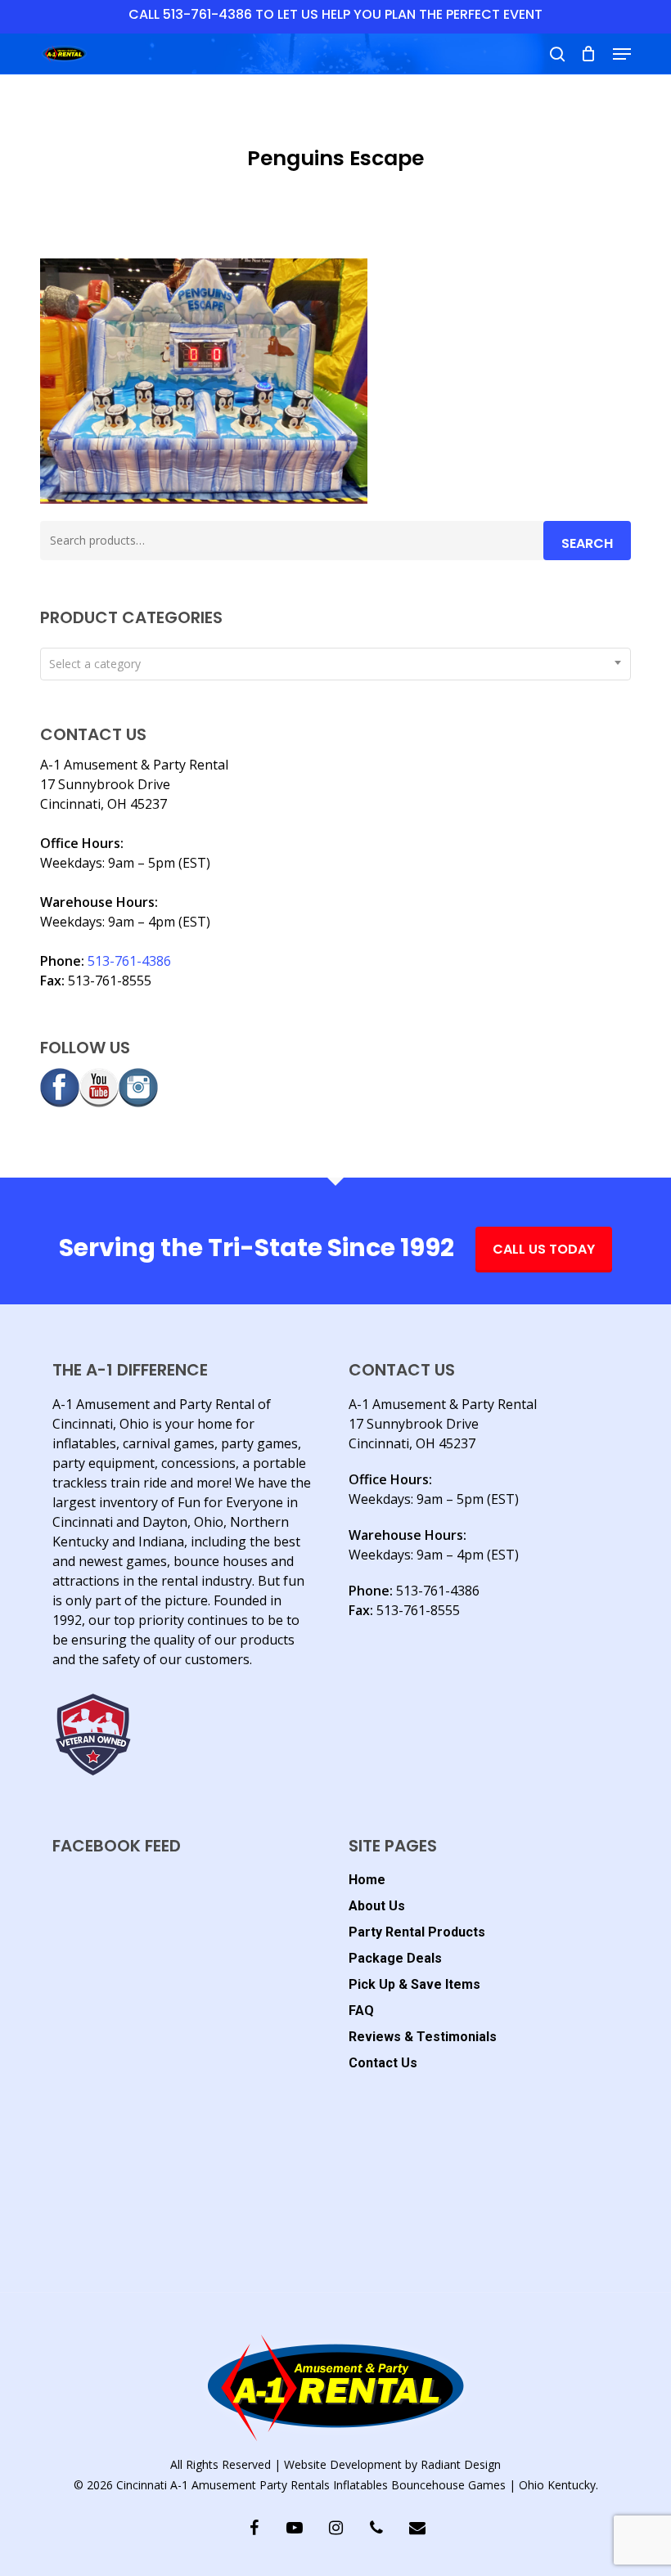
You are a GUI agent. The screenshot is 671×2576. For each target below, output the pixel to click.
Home (367, 1880)
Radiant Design (461, 2464)
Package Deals (395, 1958)
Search (587, 543)
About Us (377, 1906)
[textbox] (335, 664)
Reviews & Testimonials (423, 2037)
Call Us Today (544, 1249)
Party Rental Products (417, 1932)
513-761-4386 (129, 961)
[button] (622, 54)
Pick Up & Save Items (414, 1984)
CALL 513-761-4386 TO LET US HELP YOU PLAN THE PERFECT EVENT (335, 14)
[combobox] (335, 664)
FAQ (361, 2011)
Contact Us (383, 2063)
